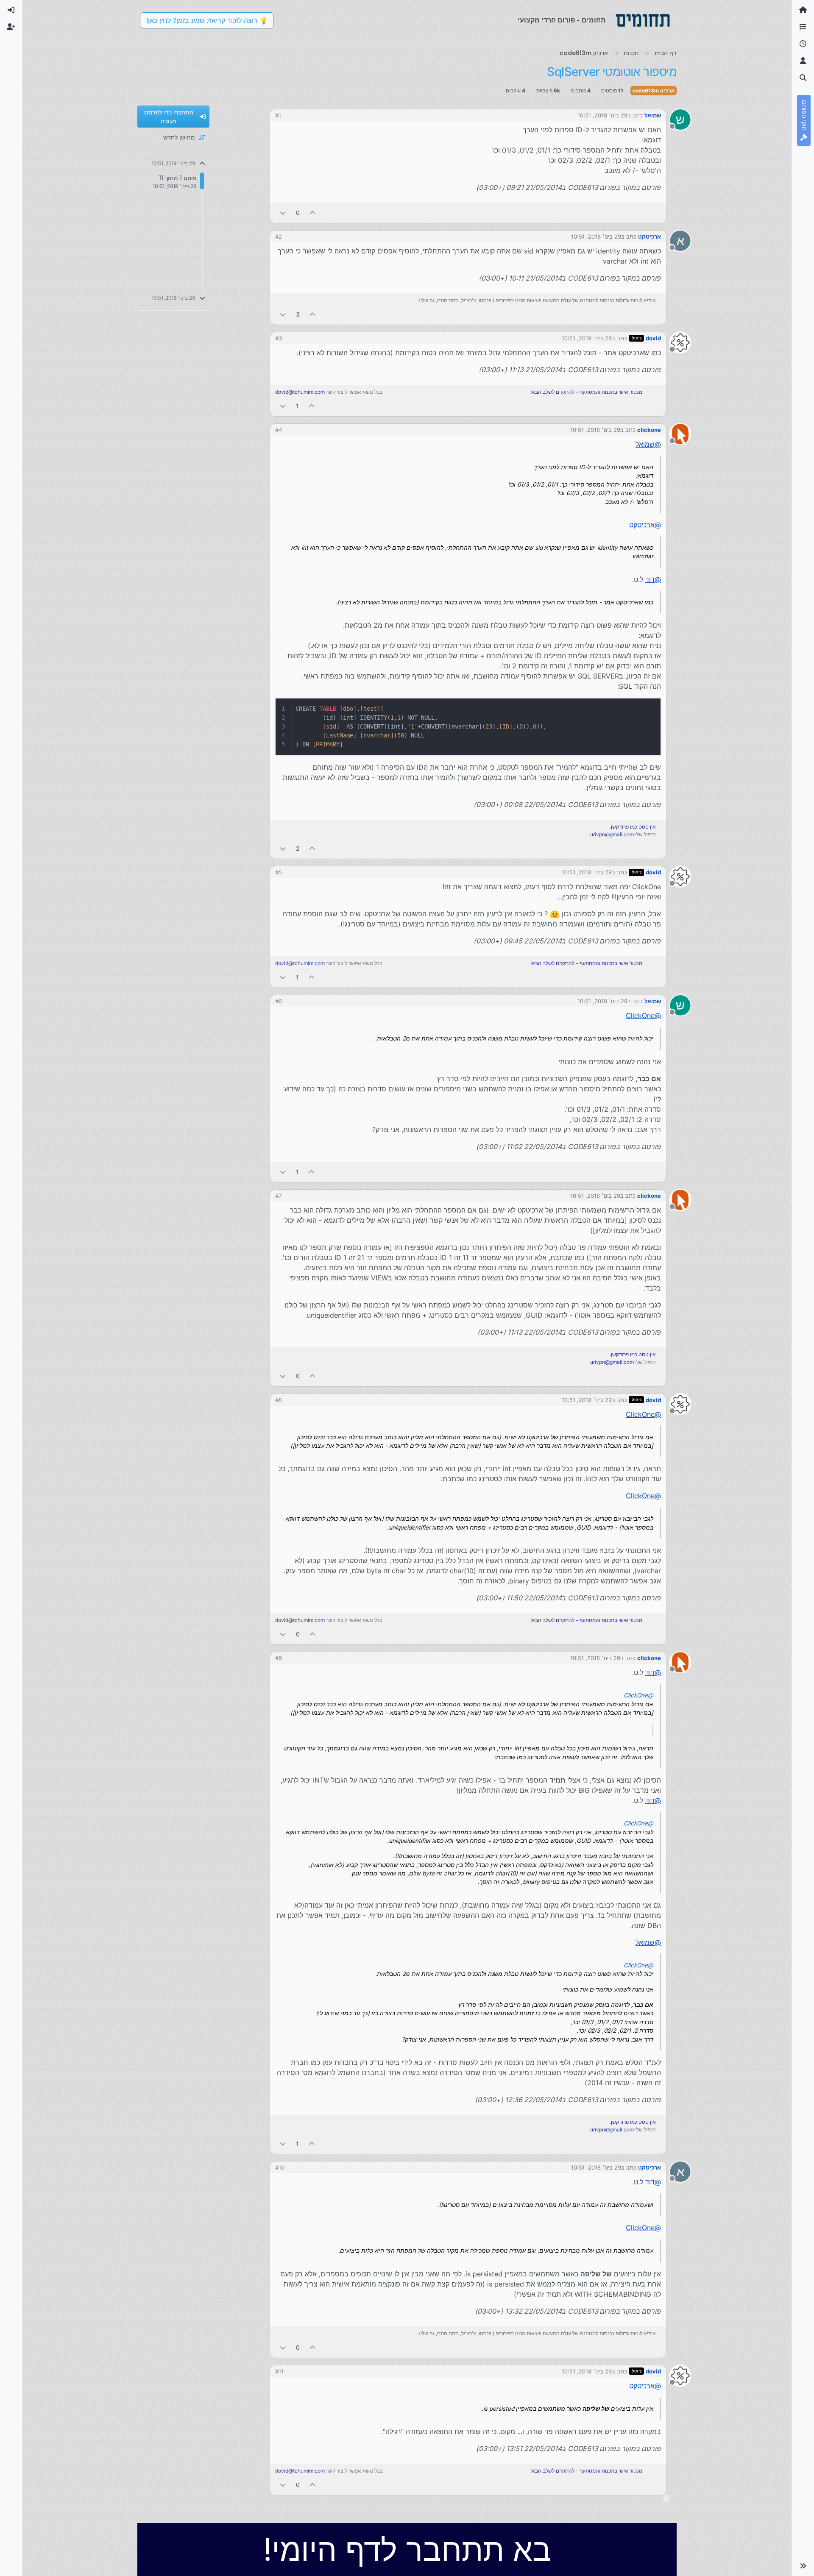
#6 (279, 1001)
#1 (278, 115)
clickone (649, 430)
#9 (279, 1658)
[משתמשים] (803, 61)
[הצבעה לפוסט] (313, 213)
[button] (803, 2566)
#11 (279, 2371)
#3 (279, 338)
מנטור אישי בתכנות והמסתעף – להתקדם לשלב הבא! (586, 392)
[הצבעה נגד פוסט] (283, 213)
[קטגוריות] (803, 27)
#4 (279, 430)
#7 (278, 1196)
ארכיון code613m (654, 90)
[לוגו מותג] (643, 20)
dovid (653, 338)
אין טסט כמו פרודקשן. (633, 827)
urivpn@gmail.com (612, 834)
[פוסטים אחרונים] (803, 44)
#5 (279, 872)
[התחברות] (11, 10)
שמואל (653, 115)
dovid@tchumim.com (300, 392)
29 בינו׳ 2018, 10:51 (602, 115)
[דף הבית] (803, 10)
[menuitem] (11, 10)
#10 (280, 2167)
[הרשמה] (11, 27)
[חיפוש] (803, 78)
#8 (279, 1400)
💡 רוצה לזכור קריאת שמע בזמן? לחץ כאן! (207, 20)
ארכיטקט (650, 236)
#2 (279, 236)
